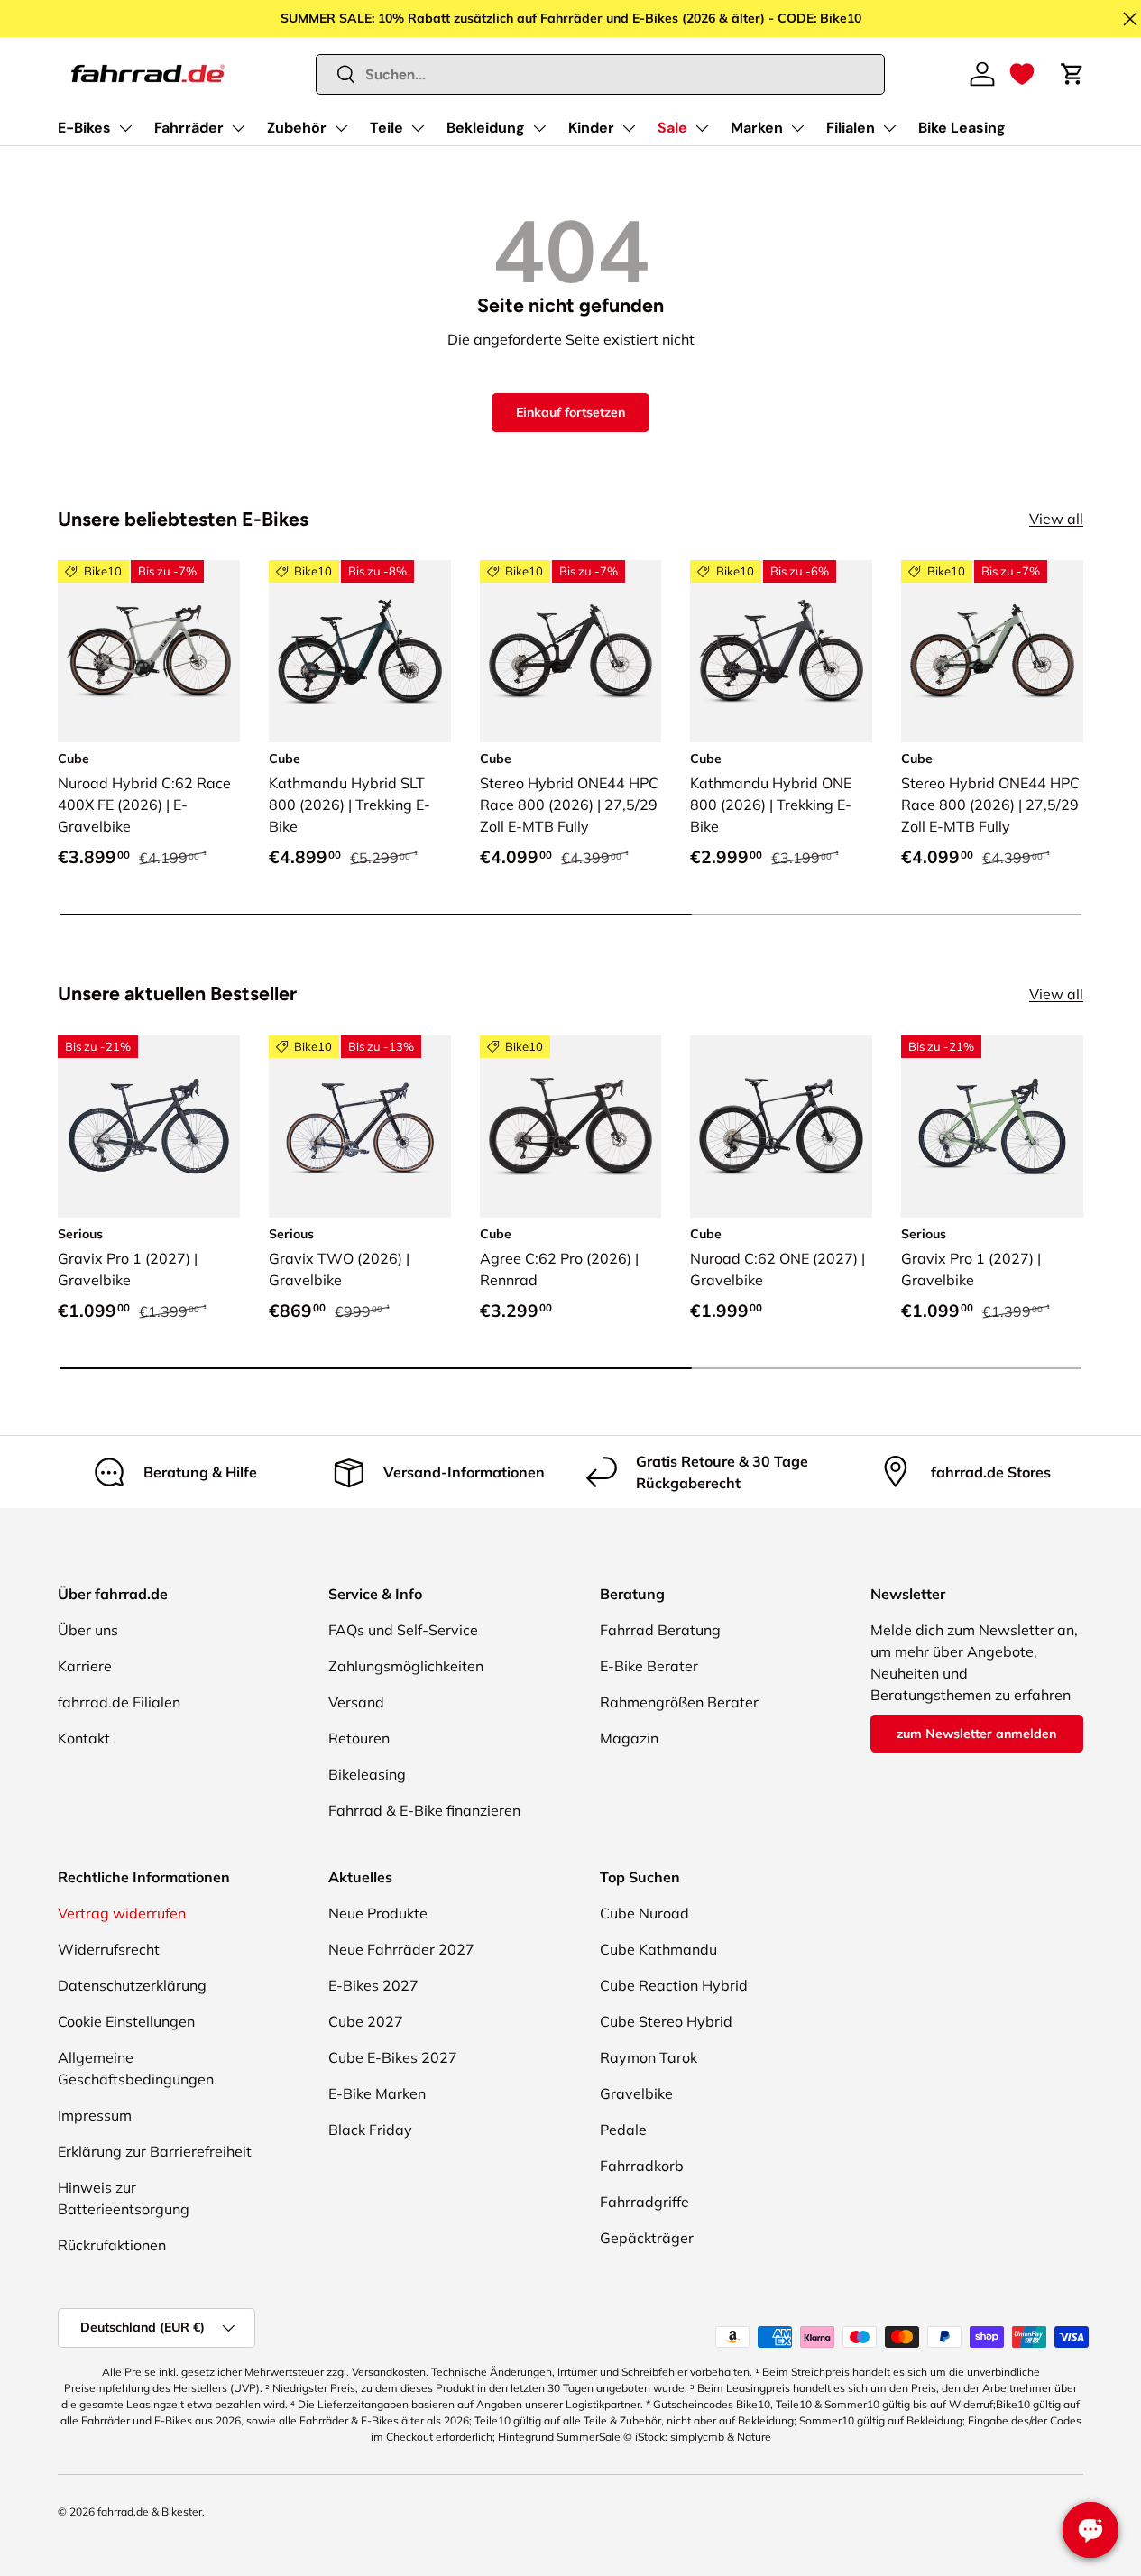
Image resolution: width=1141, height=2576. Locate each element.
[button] (1022, 74)
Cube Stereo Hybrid (666, 2021)
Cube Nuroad (644, 1913)
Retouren (359, 1738)
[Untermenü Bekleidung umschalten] (539, 128)
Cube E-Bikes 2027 (393, 2057)
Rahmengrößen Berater (679, 1702)
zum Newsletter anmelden (976, 1734)
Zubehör (297, 128)
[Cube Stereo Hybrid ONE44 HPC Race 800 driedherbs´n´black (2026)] (992, 651)
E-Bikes (84, 128)
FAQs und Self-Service (403, 1630)
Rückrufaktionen (112, 2245)
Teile (386, 128)
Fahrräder (189, 128)
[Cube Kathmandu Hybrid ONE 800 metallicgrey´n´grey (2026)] (781, 651)
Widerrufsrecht (109, 1949)
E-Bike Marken (377, 2093)
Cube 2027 (366, 2021)
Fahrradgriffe (644, 2202)
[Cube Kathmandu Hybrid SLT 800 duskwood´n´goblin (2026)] (360, 651)
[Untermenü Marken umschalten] (797, 128)
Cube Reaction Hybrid (674, 1985)
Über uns (88, 1630)
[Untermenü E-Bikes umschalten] (125, 128)
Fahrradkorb (642, 2166)
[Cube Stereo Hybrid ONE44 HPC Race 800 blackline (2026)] (571, 651)
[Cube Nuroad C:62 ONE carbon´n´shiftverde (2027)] (781, 1127)
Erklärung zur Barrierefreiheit (155, 2151)
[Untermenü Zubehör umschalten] (341, 128)
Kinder (591, 128)
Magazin (629, 1738)
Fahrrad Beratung (660, 1630)
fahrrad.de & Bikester (150, 2512)
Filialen (851, 128)
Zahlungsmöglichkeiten (406, 1666)
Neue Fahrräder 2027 (401, 1949)
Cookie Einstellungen (126, 2021)
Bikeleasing (367, 1774)
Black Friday (370, 2130)
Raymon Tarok (649, 2057)
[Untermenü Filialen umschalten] (889, 128)
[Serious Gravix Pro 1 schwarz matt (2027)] (149, 1127)
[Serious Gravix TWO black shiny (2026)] (360, 1127)
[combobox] (601, 74)
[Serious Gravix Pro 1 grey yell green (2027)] (992, 1127)
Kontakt (84, 1738)
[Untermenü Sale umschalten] (702, 128)
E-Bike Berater (649, 1666)
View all (1056, 519)
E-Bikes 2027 (373, 1985)
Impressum (95, 2115)
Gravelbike (636, 2093)
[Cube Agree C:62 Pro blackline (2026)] (571, 1127)
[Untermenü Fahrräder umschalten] (238, 128)
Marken (757, 128)
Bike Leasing (962, 128)
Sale (672, 128)
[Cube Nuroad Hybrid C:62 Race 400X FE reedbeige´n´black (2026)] (149, 651)
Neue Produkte (378, 1913)
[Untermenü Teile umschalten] (418, 128)
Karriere (85, 1666)
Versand (356, 1702)
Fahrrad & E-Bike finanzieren (424, 1810)
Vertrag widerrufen (122, 1913)
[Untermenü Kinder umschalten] (629, 128)
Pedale (623, 2130)
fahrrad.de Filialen (119, 1702)
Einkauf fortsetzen (570, 412)
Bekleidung (486, 128)
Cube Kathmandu (658, 1949)
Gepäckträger (647, 2238)
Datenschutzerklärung (132, 1985)
